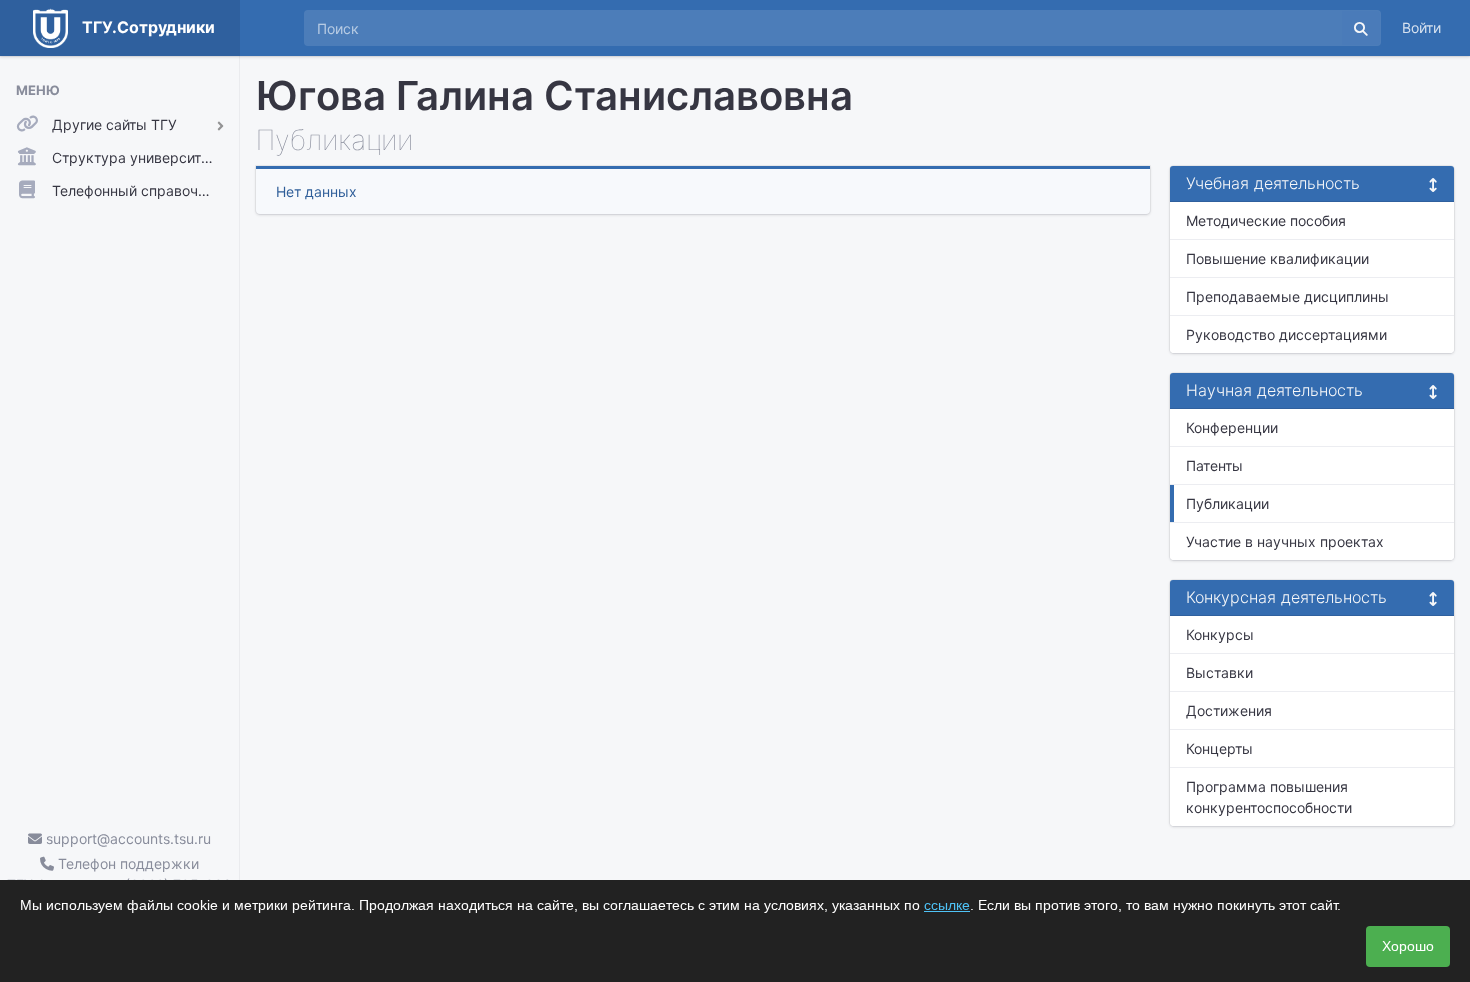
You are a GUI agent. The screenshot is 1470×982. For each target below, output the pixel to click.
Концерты (1219, 748)
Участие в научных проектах (1285, 541)
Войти (1421, 27)
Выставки (1219, 672)
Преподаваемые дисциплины (1287, 296)
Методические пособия (1266, 220)
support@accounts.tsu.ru (126, 838)
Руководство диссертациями (1286, 334)
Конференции (1232, 427)
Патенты (1214, 465)
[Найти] (1361, 28)
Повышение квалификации (1277, 258)
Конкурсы (1220, 634)
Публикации (1227, 503)
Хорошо (1408, 946)
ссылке (947, 905)
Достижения (1229, 710)
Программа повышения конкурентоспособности (1269, 797)
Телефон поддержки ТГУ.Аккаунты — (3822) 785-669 (119, 874)
